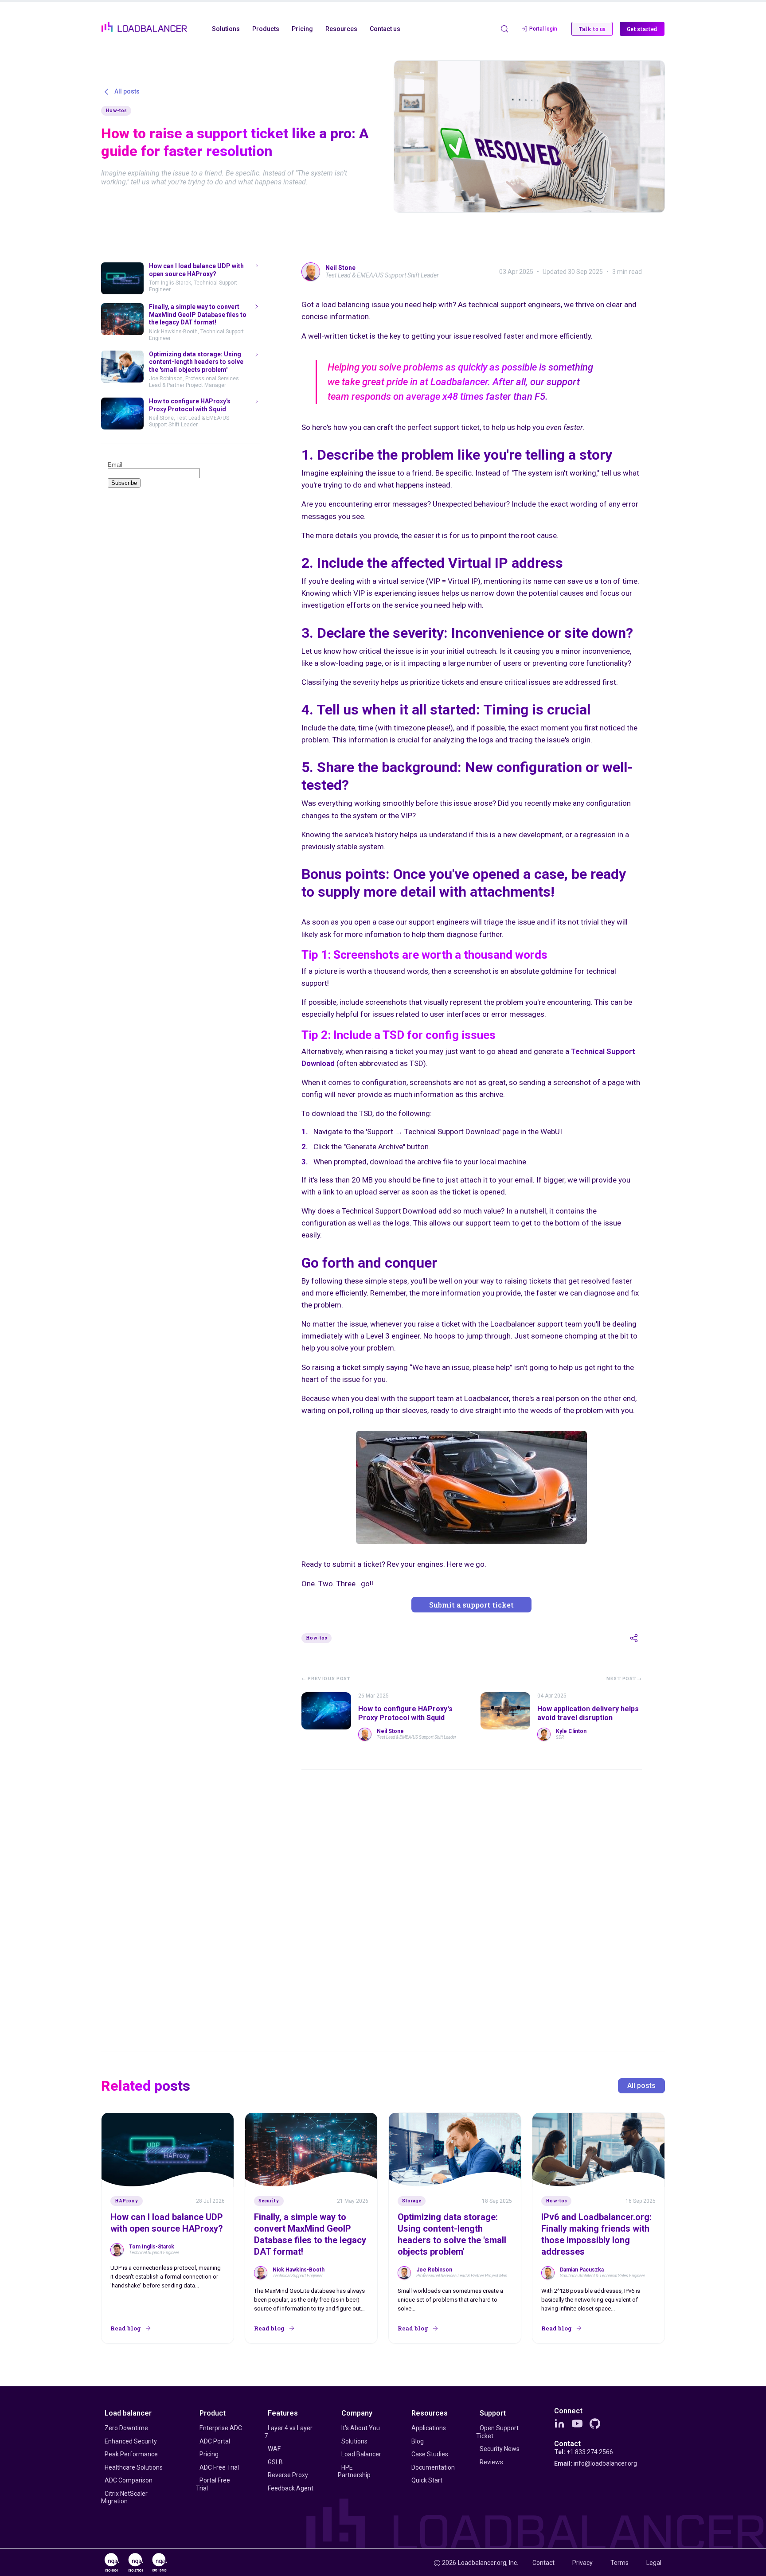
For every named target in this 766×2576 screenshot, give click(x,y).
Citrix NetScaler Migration (124, 2498)
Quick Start (427, 2480)
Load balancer (128, 2413)
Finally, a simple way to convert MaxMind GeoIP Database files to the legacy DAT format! (310, 2234)
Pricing (209, 2454)
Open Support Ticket (497, 2432)
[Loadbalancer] (144, 27)
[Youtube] (577, 2424)
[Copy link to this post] (634, 1638)
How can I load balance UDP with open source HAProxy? (167, 2223)
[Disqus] (472, 1898)
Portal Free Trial (213, 2484)
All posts (641, 2086)
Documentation (433, 2467)
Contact (567, 2444)
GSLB (275, 2462)
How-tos (116, 111)
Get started (642, 29)
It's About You (361, 2428)
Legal (654, 2563)
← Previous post (326, 1679)
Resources (430, 2413)
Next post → (624, 1679)
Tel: (584, 2452)
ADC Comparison (129, 2480)
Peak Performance (131, 2454)
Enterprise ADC (221, 2428)
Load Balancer (361, 2454)
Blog (418, 2441)
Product (213, 2413)
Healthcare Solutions (134, 2467)
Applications (429, 2428)
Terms (619, 2563)
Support (493, 2413)
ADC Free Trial (219, 2467)
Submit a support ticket (471, 1605)
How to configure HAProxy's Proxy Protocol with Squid (405, 1713)
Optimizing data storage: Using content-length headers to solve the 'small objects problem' (452, 2234)
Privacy (582, 2563)
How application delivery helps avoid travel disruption (588, 1713)
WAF (274, 2449)
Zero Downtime (126, 2428)
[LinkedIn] (559, 2424)
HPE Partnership (354, 2471)
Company (357, 2413)
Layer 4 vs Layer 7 (288, 2432)
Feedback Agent (291, 2488)
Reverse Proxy (288, 2475)
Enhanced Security (131, 2441)
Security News (500, 2449)
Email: (596, 2463)
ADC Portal (215, 2441)
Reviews (491, 2462)
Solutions (354, 2441)
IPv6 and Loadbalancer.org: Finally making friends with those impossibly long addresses (596, 2234)
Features (283, 2413)
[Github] (595, 2424)
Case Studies (430, 2454)
